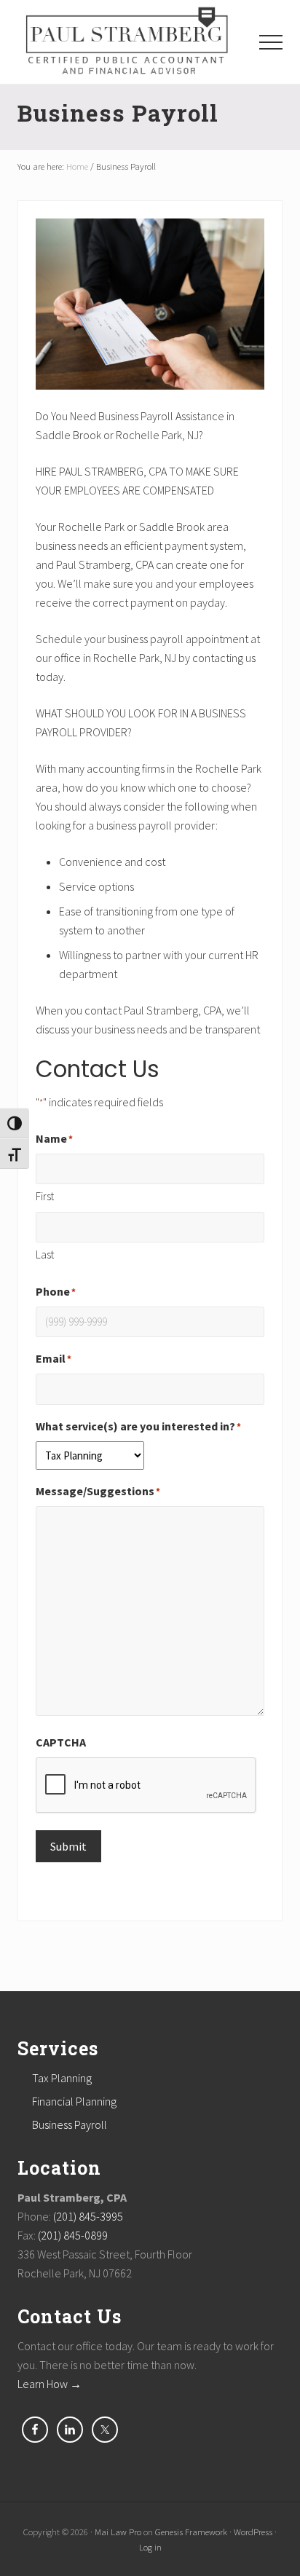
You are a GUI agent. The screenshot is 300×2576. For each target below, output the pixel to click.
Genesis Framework (191, 2532)
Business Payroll (70, 2124)
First (45, 1196)
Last (45, 1254)
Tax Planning (62, 2078)
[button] (271, 42)
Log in (150, 2547)
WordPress (253, 2532)
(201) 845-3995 (88, 2216)
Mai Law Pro (118, 2532)
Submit (68, 1846)
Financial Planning (74, 2101)
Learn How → (50, 2384)
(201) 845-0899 (73, 2235)
